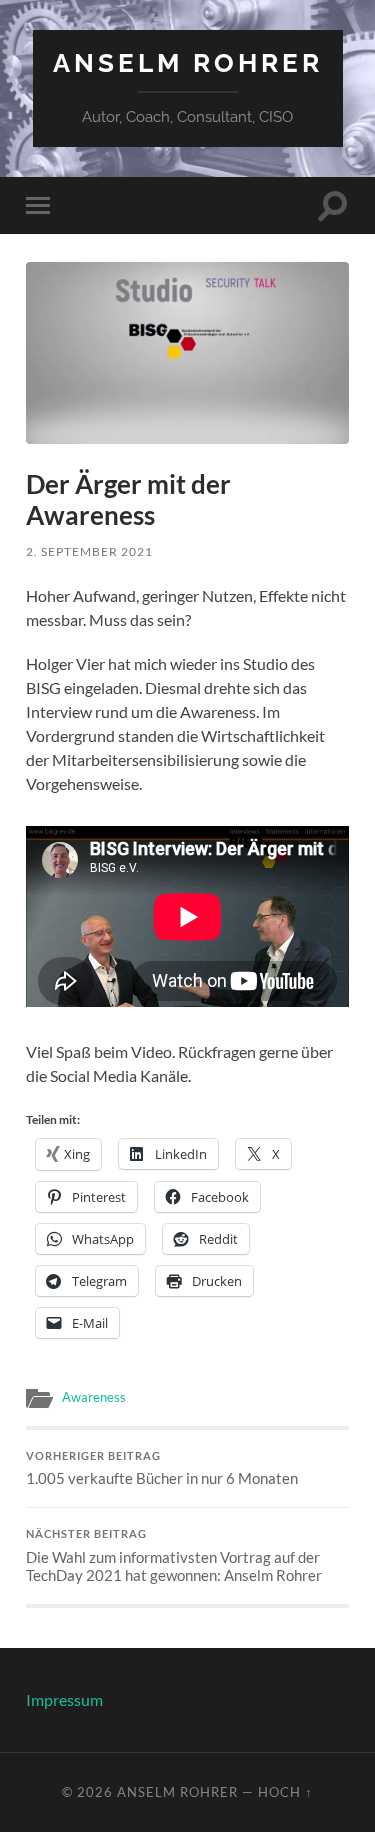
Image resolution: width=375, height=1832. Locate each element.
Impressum (64, 1699)
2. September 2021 (89, 551)
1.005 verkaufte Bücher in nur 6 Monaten (162, 1469)
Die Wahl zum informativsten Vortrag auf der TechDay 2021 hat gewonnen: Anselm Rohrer (174, 1556)
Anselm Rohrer (188, 62)
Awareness (94, 1397)
